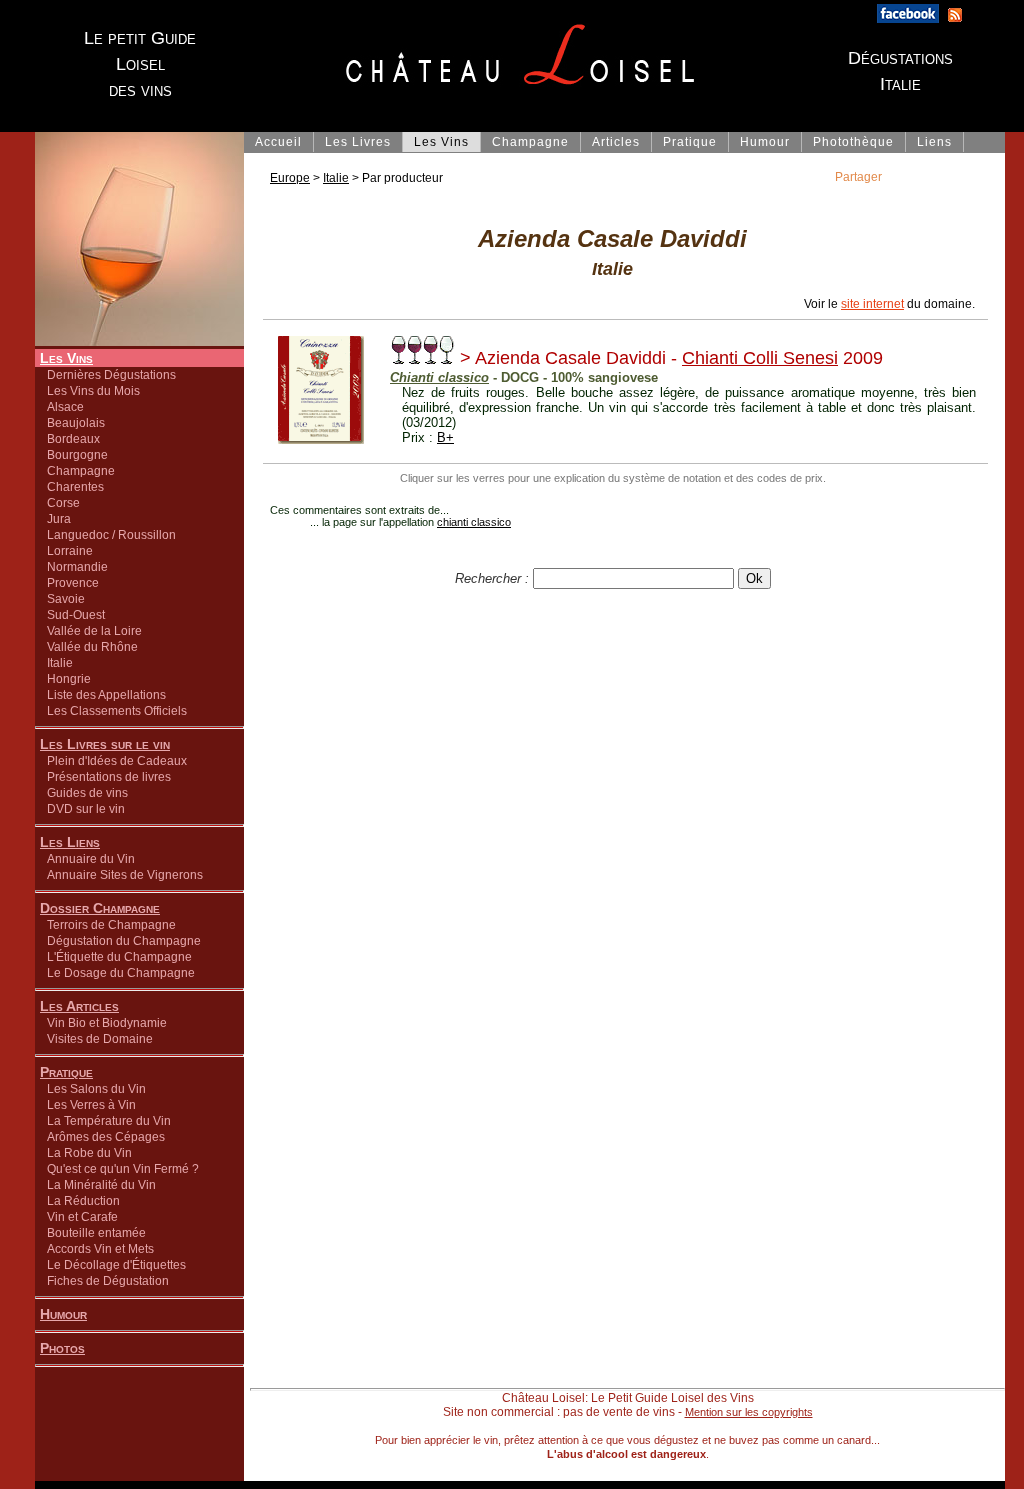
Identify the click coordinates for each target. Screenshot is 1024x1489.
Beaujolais (76, 423)
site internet (872, 304)
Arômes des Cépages (106, 1137)
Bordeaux (73, 439)
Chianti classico (439, 377)
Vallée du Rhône (92, 647)
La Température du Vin (109, 1121)
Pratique (66, 1072)
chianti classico (474, 522)
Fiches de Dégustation (108, 1281)
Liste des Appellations (106, 695)
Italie (60, 663)
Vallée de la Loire (94, 631)
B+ (445, 437)
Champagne (81, 471)
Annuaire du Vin (91, 859)
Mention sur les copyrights (749, 1412)
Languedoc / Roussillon (111, 535)
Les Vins (66, 358)
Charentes (75, 487)
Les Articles (79, 1006)
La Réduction (83, 1201)
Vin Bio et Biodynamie (107, 1023)
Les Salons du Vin (96, 1089)
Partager (858, 177)
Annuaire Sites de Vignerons (125, 875)
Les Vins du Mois (93, 391)
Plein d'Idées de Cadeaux (117, 761)
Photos (62, 1348)
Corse (63, 503)
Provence (73, 583)
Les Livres (358, 142)
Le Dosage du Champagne (121, 973)
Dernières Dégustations (111, 375)
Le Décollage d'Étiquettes (116, 1265)
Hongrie (69, 679)
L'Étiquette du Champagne (119, 957)
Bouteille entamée (96, 1233)
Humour (63, 1314)
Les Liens (70, 842)
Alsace (65, 407)
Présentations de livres (109, 777)
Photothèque (853, 142)
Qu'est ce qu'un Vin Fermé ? (123, 1169)
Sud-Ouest (76, 615)
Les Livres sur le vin (105, 744)
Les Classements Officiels (117, 711)
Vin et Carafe (82, 1217)
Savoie (66, 599)
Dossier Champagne (100, 908)
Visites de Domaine (100, 1039)
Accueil (278, 142)
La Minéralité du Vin (101, 1185)
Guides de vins (87, 793)
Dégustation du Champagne (124, 941)
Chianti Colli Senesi (760, 358)
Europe (290, 178)
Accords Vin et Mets (100, 1249)
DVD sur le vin (86, 809)
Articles (616, 142)
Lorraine (70, 551)
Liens (934, 142)
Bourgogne (77, 455)
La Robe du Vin (89, 1153)
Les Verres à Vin (91, 1105)
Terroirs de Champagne (111, 925)
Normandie (77, 567)
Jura (59, 519)
